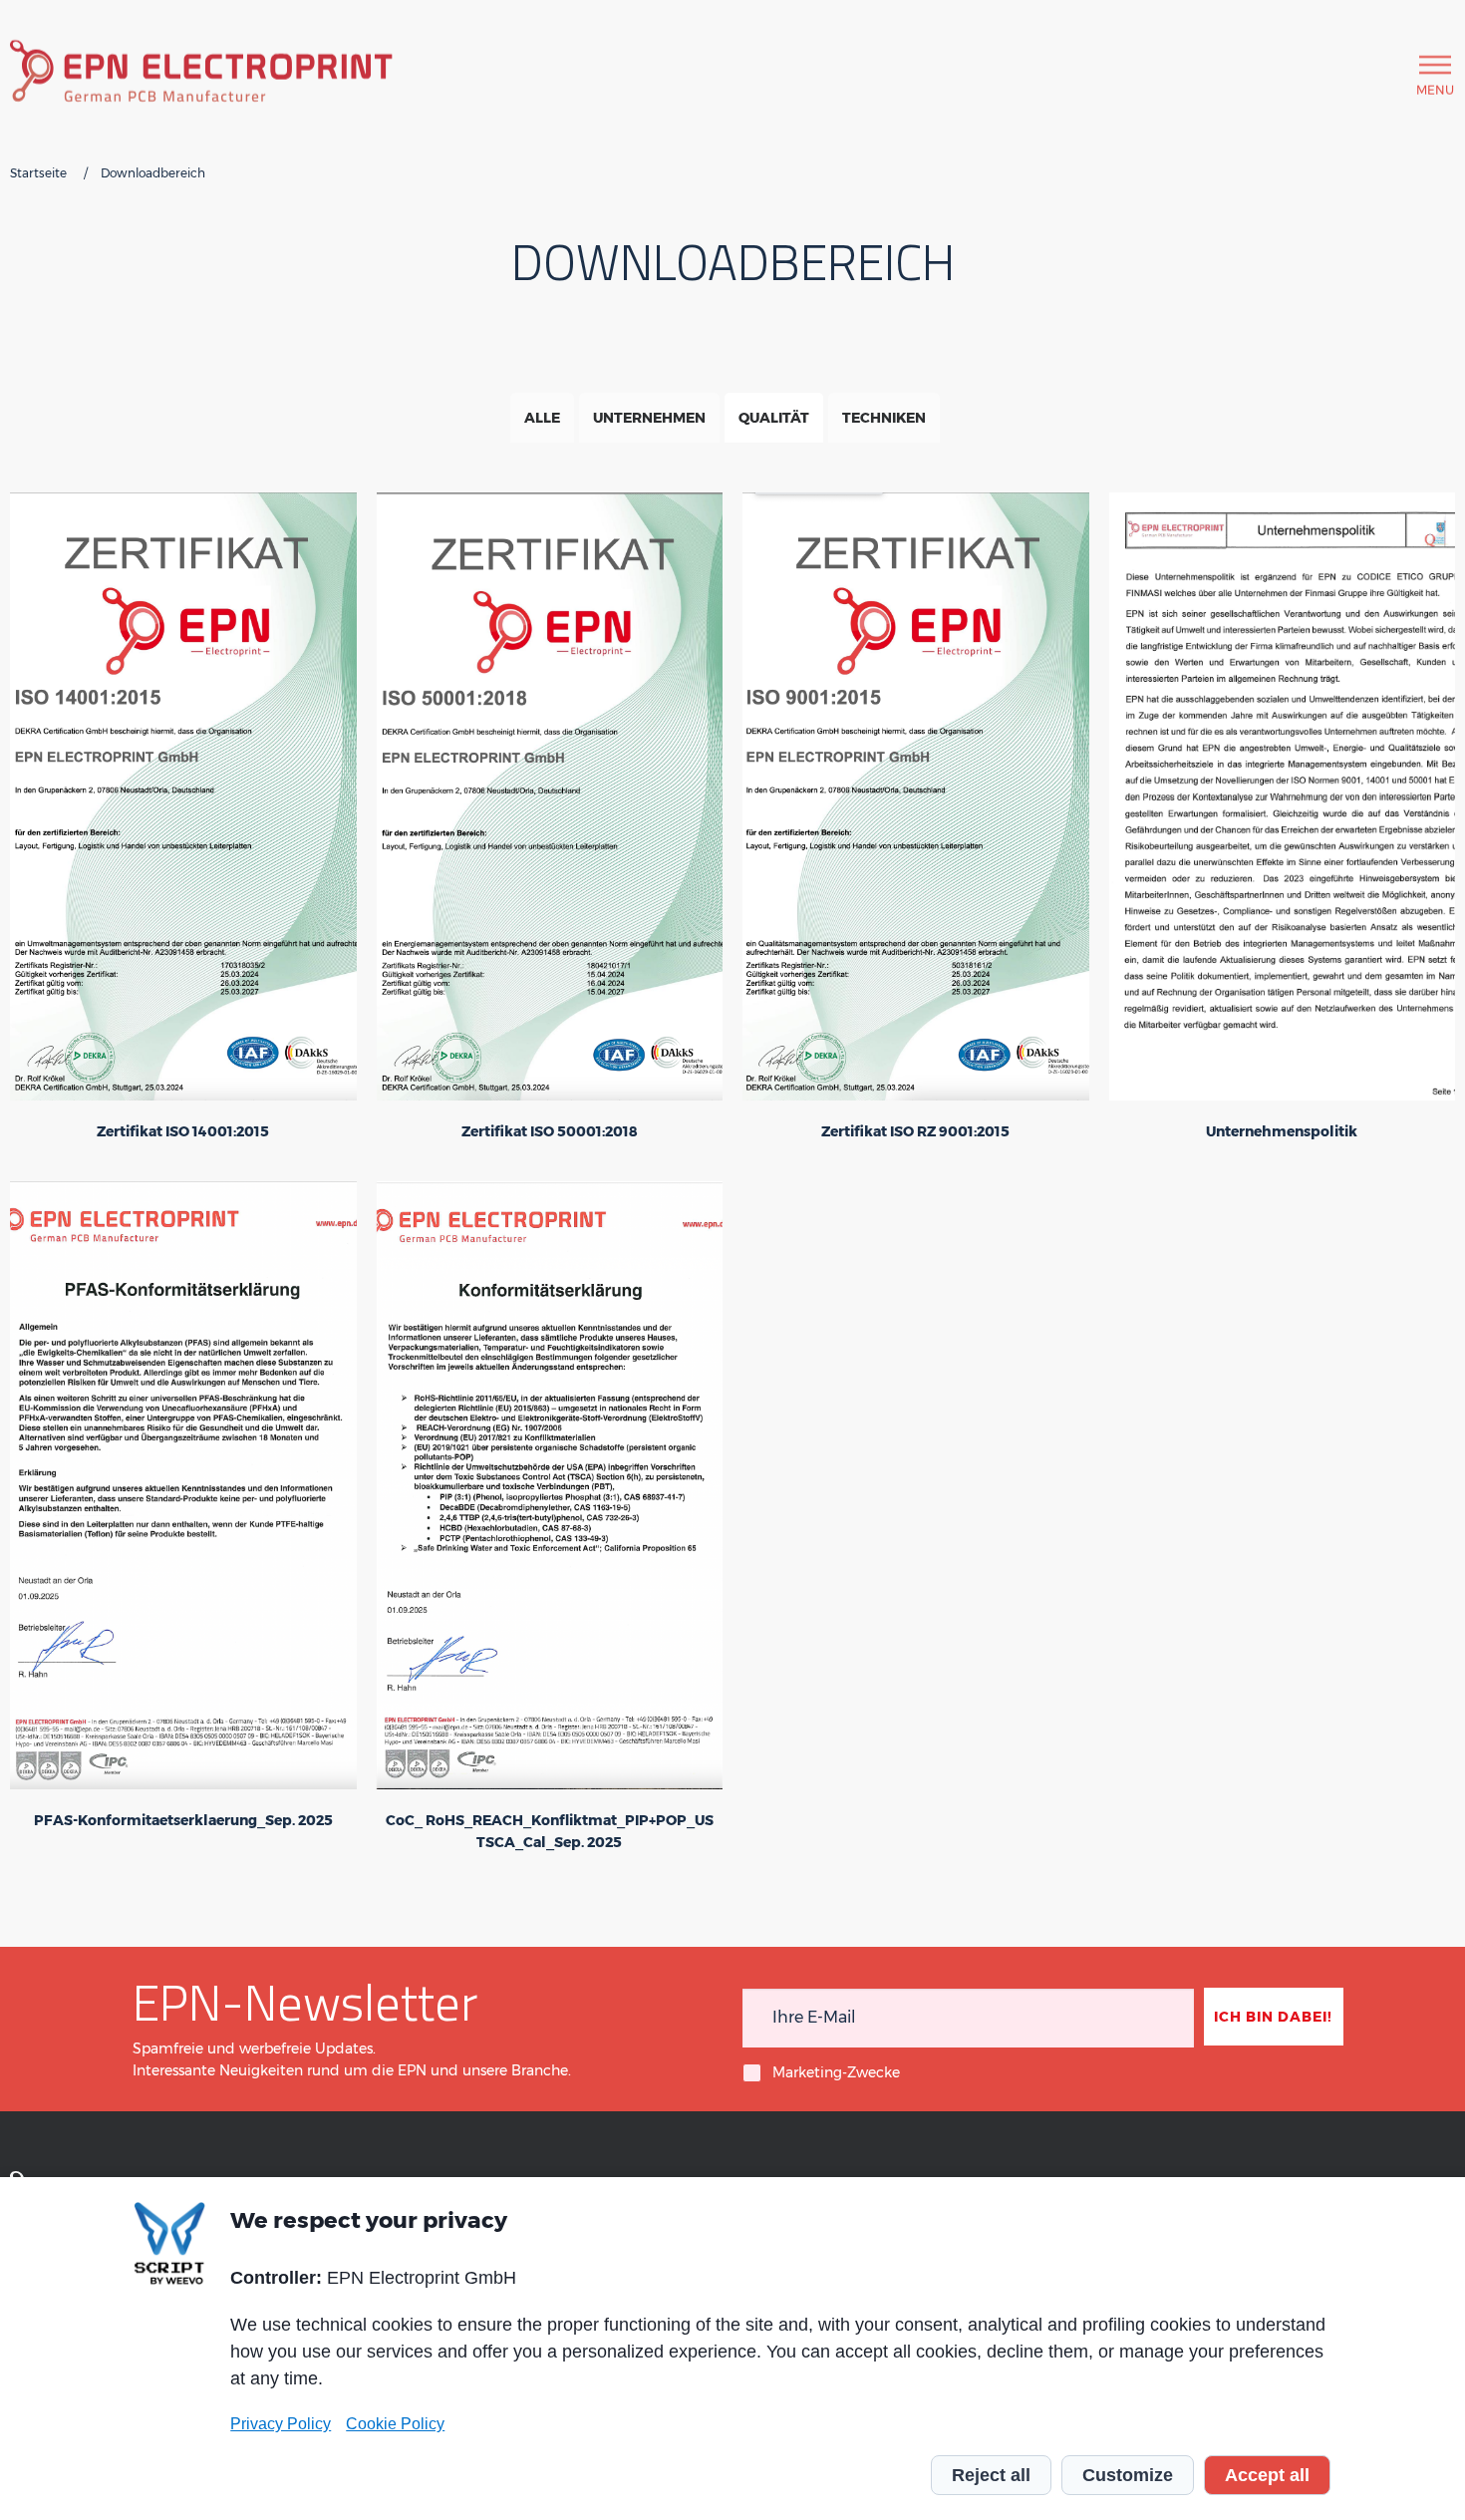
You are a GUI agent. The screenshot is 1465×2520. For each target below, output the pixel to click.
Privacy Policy (281, 2423)
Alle (542, 418)
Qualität (774, 418)
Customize (1128, 2475)
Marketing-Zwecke (836, 2072)
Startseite (38, 173)
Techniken (884, 418)
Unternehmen (649, 418)
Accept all (1267, 2475)
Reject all (991, 2475)
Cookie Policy (395, 2423)
